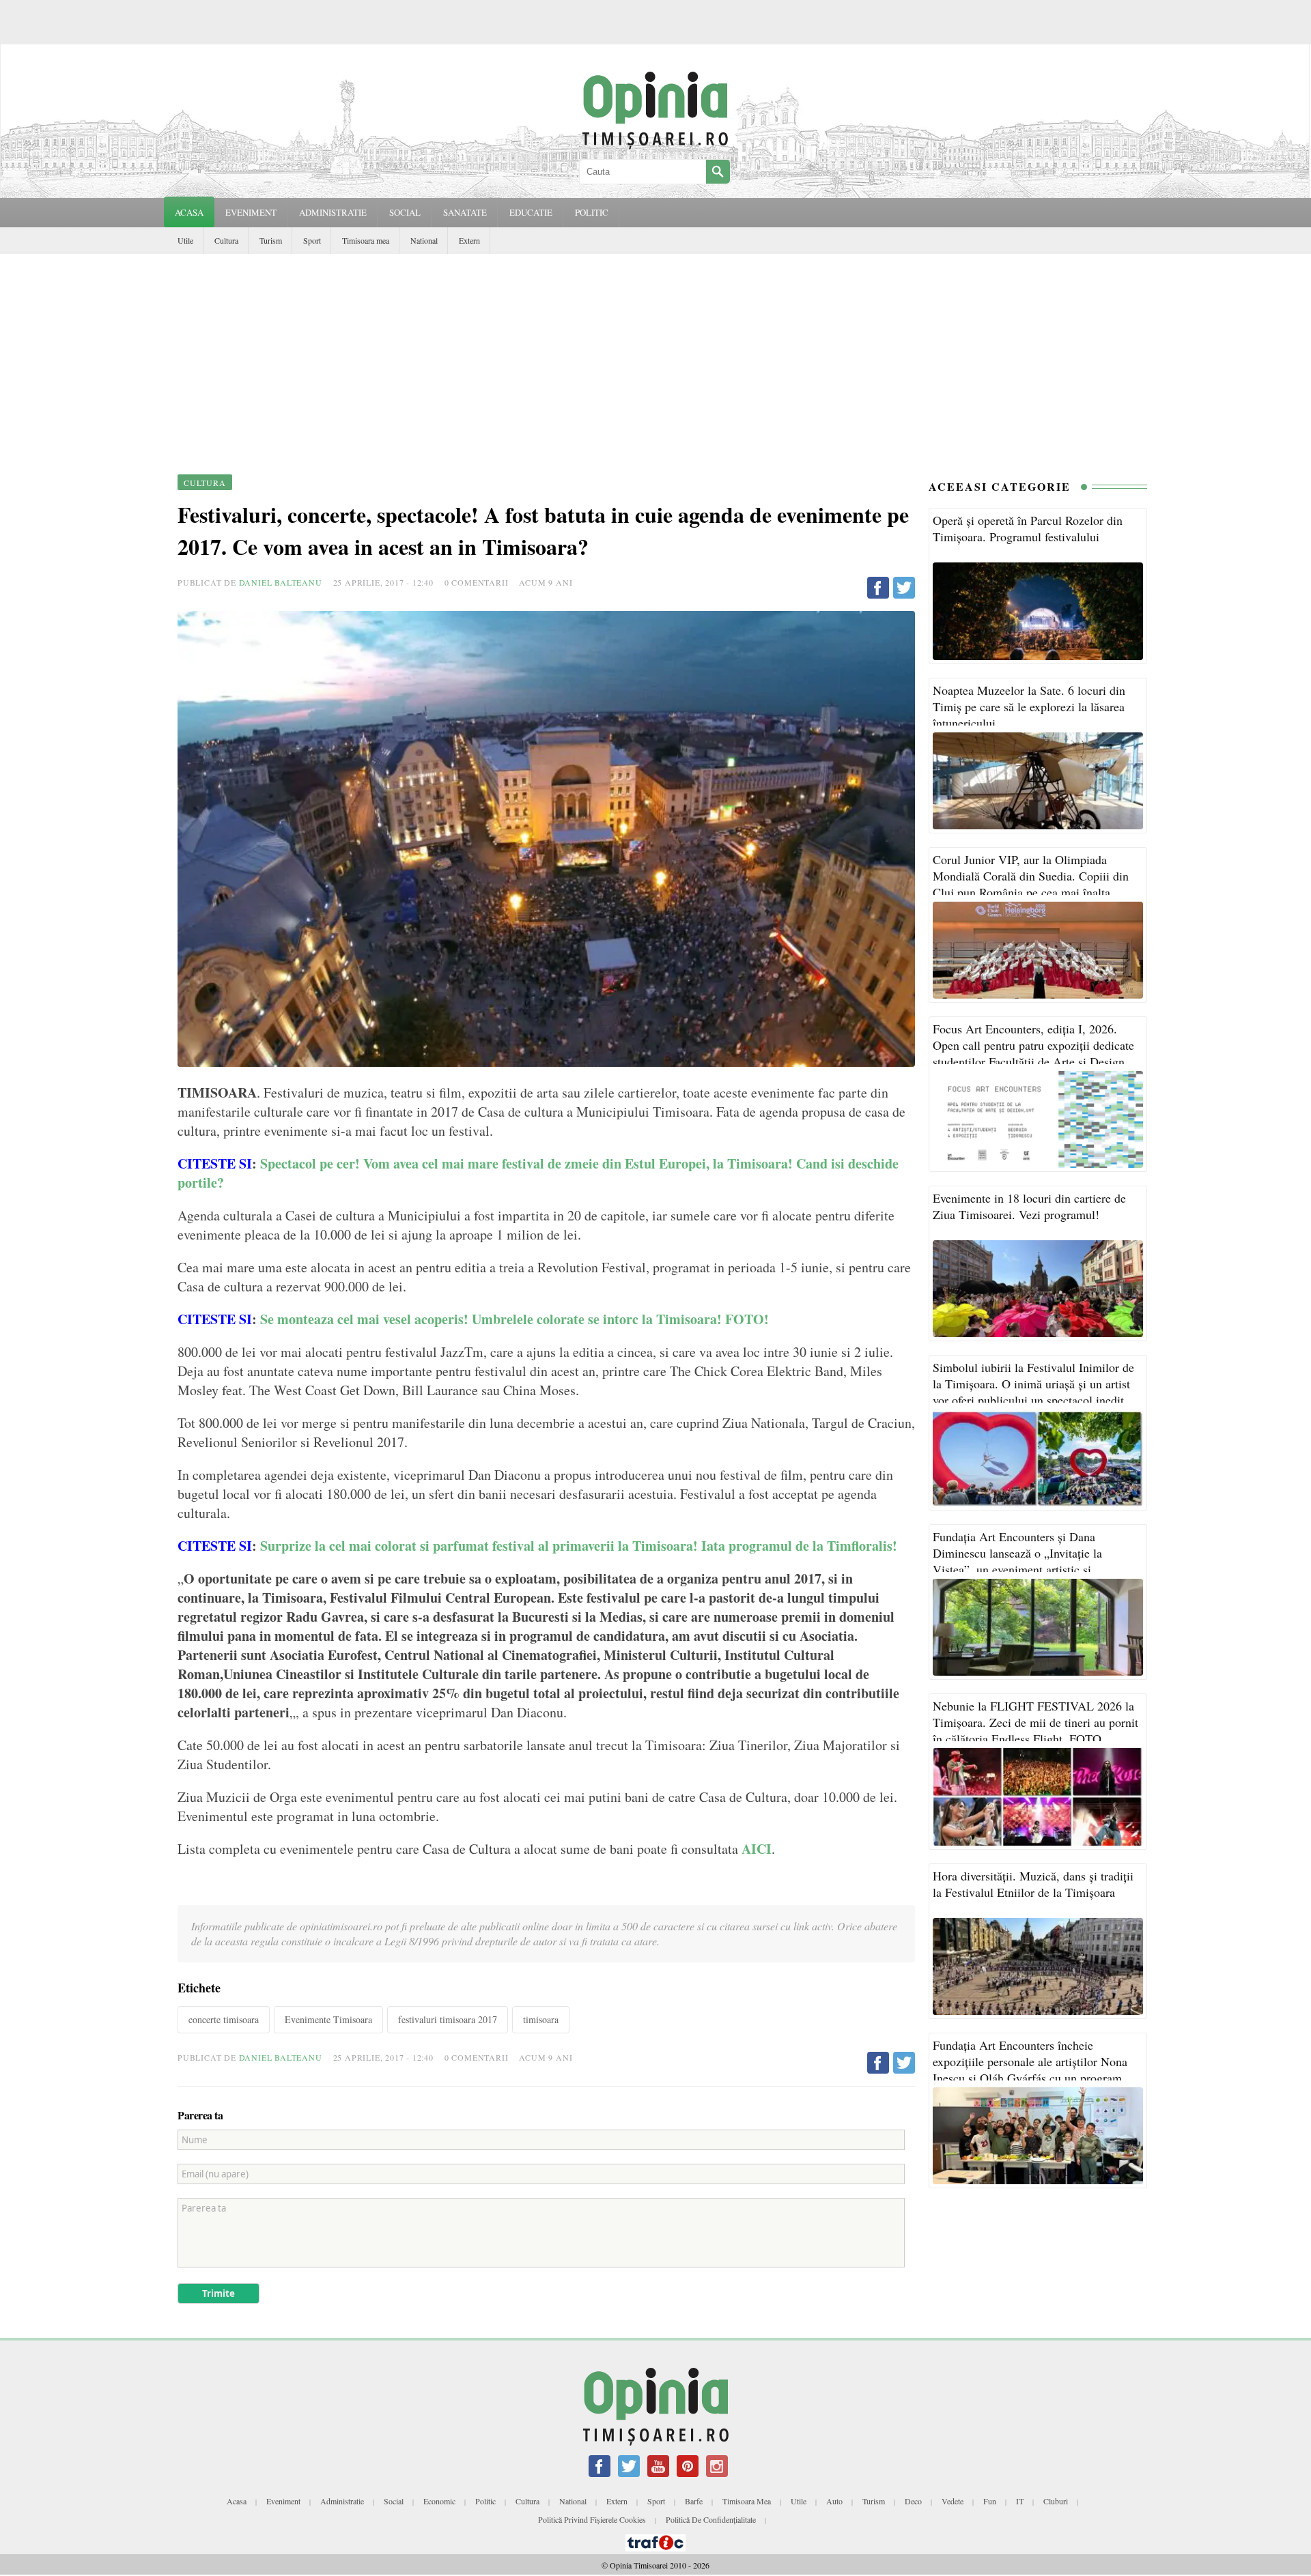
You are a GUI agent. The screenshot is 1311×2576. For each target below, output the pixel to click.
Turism (271, 240)
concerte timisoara (224, 2019)
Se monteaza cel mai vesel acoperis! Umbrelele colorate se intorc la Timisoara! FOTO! (517, 1319)
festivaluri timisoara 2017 (448, 2019)
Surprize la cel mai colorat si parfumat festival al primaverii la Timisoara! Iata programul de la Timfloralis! (581, 1546)
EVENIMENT (251, 212)
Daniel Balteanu (281, 582)
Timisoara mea (366, 240)
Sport (312, 240)
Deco (913, 2501)
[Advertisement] (655, 356)
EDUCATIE (531, 212)
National (424, 240)
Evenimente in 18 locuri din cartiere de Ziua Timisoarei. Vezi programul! (1029, 1206)
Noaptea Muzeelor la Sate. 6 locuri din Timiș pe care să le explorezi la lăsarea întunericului (1029, 706)
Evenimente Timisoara (328, 2019)
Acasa (189, 212)
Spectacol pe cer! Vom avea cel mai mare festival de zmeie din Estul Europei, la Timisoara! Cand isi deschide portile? (538, 1173)
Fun (990, 2501)
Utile (185, 240)
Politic (485, 2501)
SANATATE (465, 212)
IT (1020, 2501)
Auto (834, 2501)
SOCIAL (405, 212)
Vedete (953, 2501)
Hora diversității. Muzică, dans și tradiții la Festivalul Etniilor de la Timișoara (1033, 1884)
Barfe (694, 2501)
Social (394, 2501)
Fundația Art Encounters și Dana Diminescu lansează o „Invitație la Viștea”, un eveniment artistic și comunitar (1017, 1561)
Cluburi (1056, 2501)
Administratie (342, 2501)
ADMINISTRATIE (333, 212)
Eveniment (283, 2501)
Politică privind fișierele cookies (592, 2519)
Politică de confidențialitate (711, 2519)
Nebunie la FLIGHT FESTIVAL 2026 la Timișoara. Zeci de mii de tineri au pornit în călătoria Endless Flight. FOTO (1035, 1722)
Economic (439, 2501)
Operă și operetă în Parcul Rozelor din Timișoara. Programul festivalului (1028, 528)
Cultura (226, 240)
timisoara (541, 2019)
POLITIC (592, 212)
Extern (469, 240)
